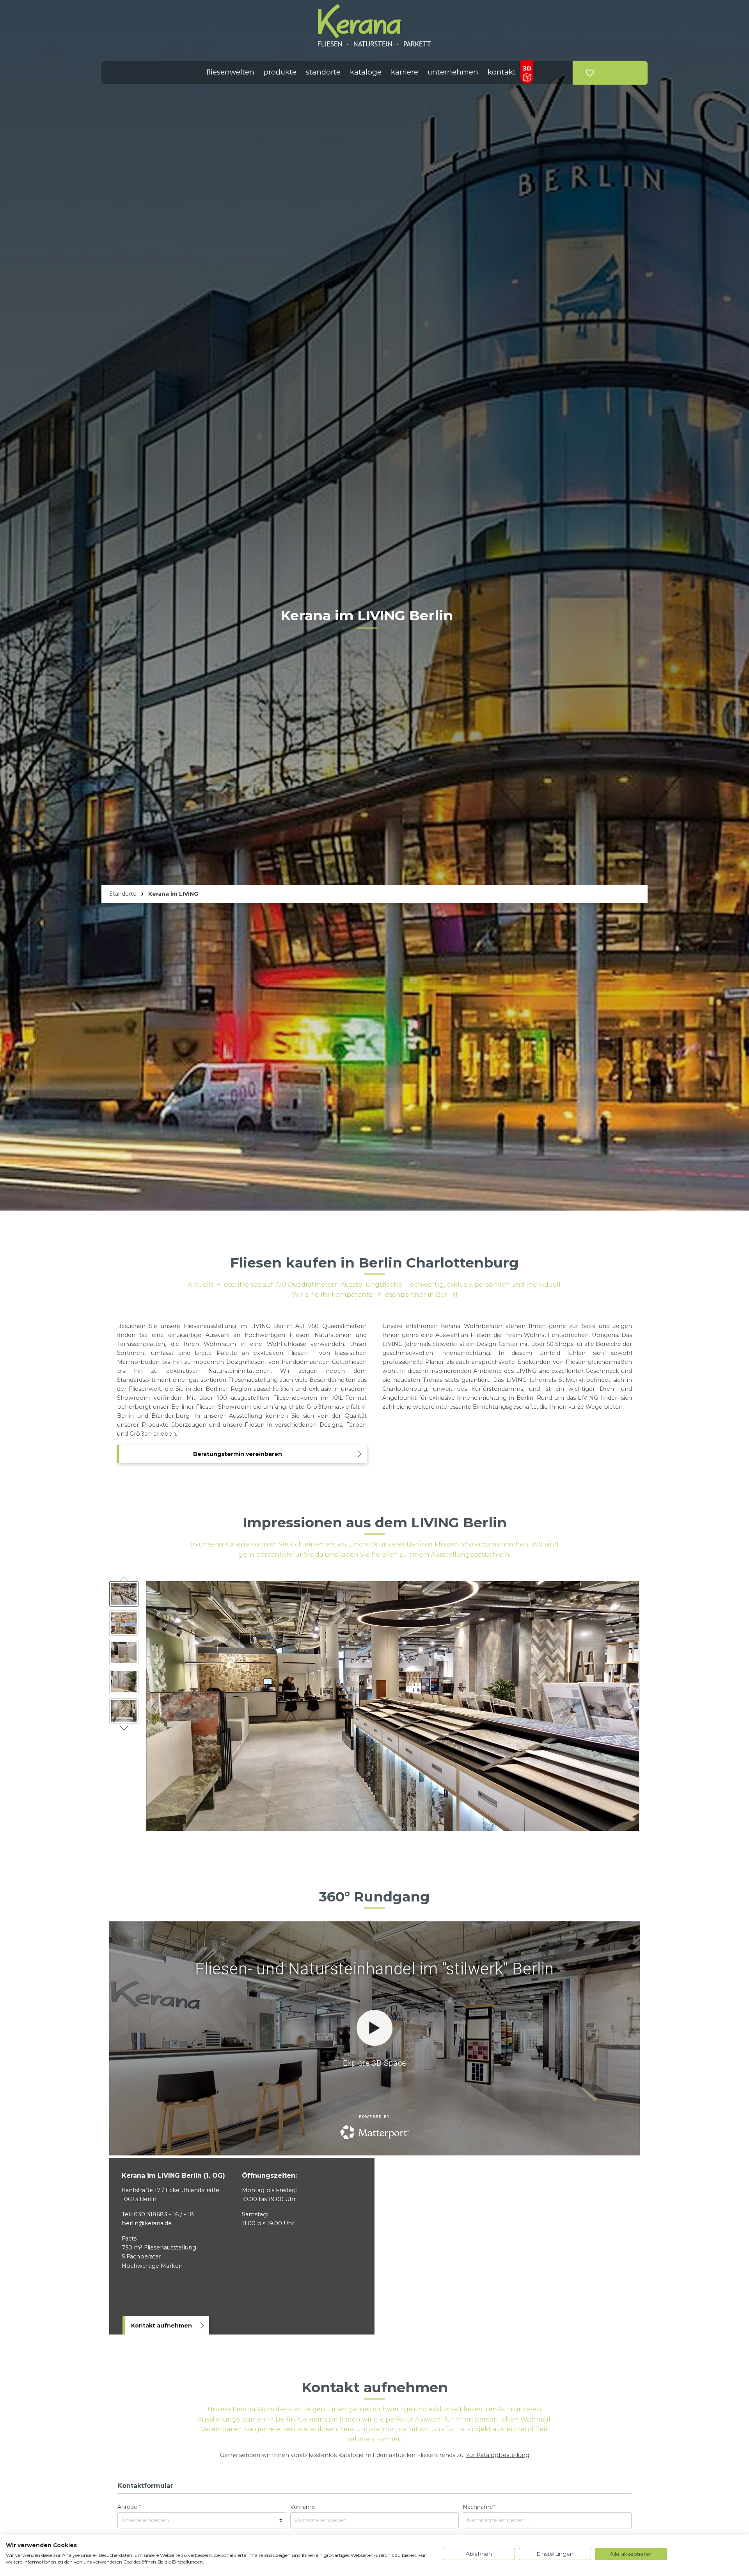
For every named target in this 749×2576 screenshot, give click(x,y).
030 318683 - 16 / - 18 (164, 2214)
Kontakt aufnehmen (162, 2326)
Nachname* (479, 2507)
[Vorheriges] (154, 1706)
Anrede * (129, 2507)
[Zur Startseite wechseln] (374, 25)
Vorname (303, 2507)
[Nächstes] (631, 1706)
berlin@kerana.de (147, 2223)
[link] (604, 69)
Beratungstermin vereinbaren (238, 1454)
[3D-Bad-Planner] (527, 73)
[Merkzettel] (590, 73)
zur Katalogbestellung (498, 2455)
